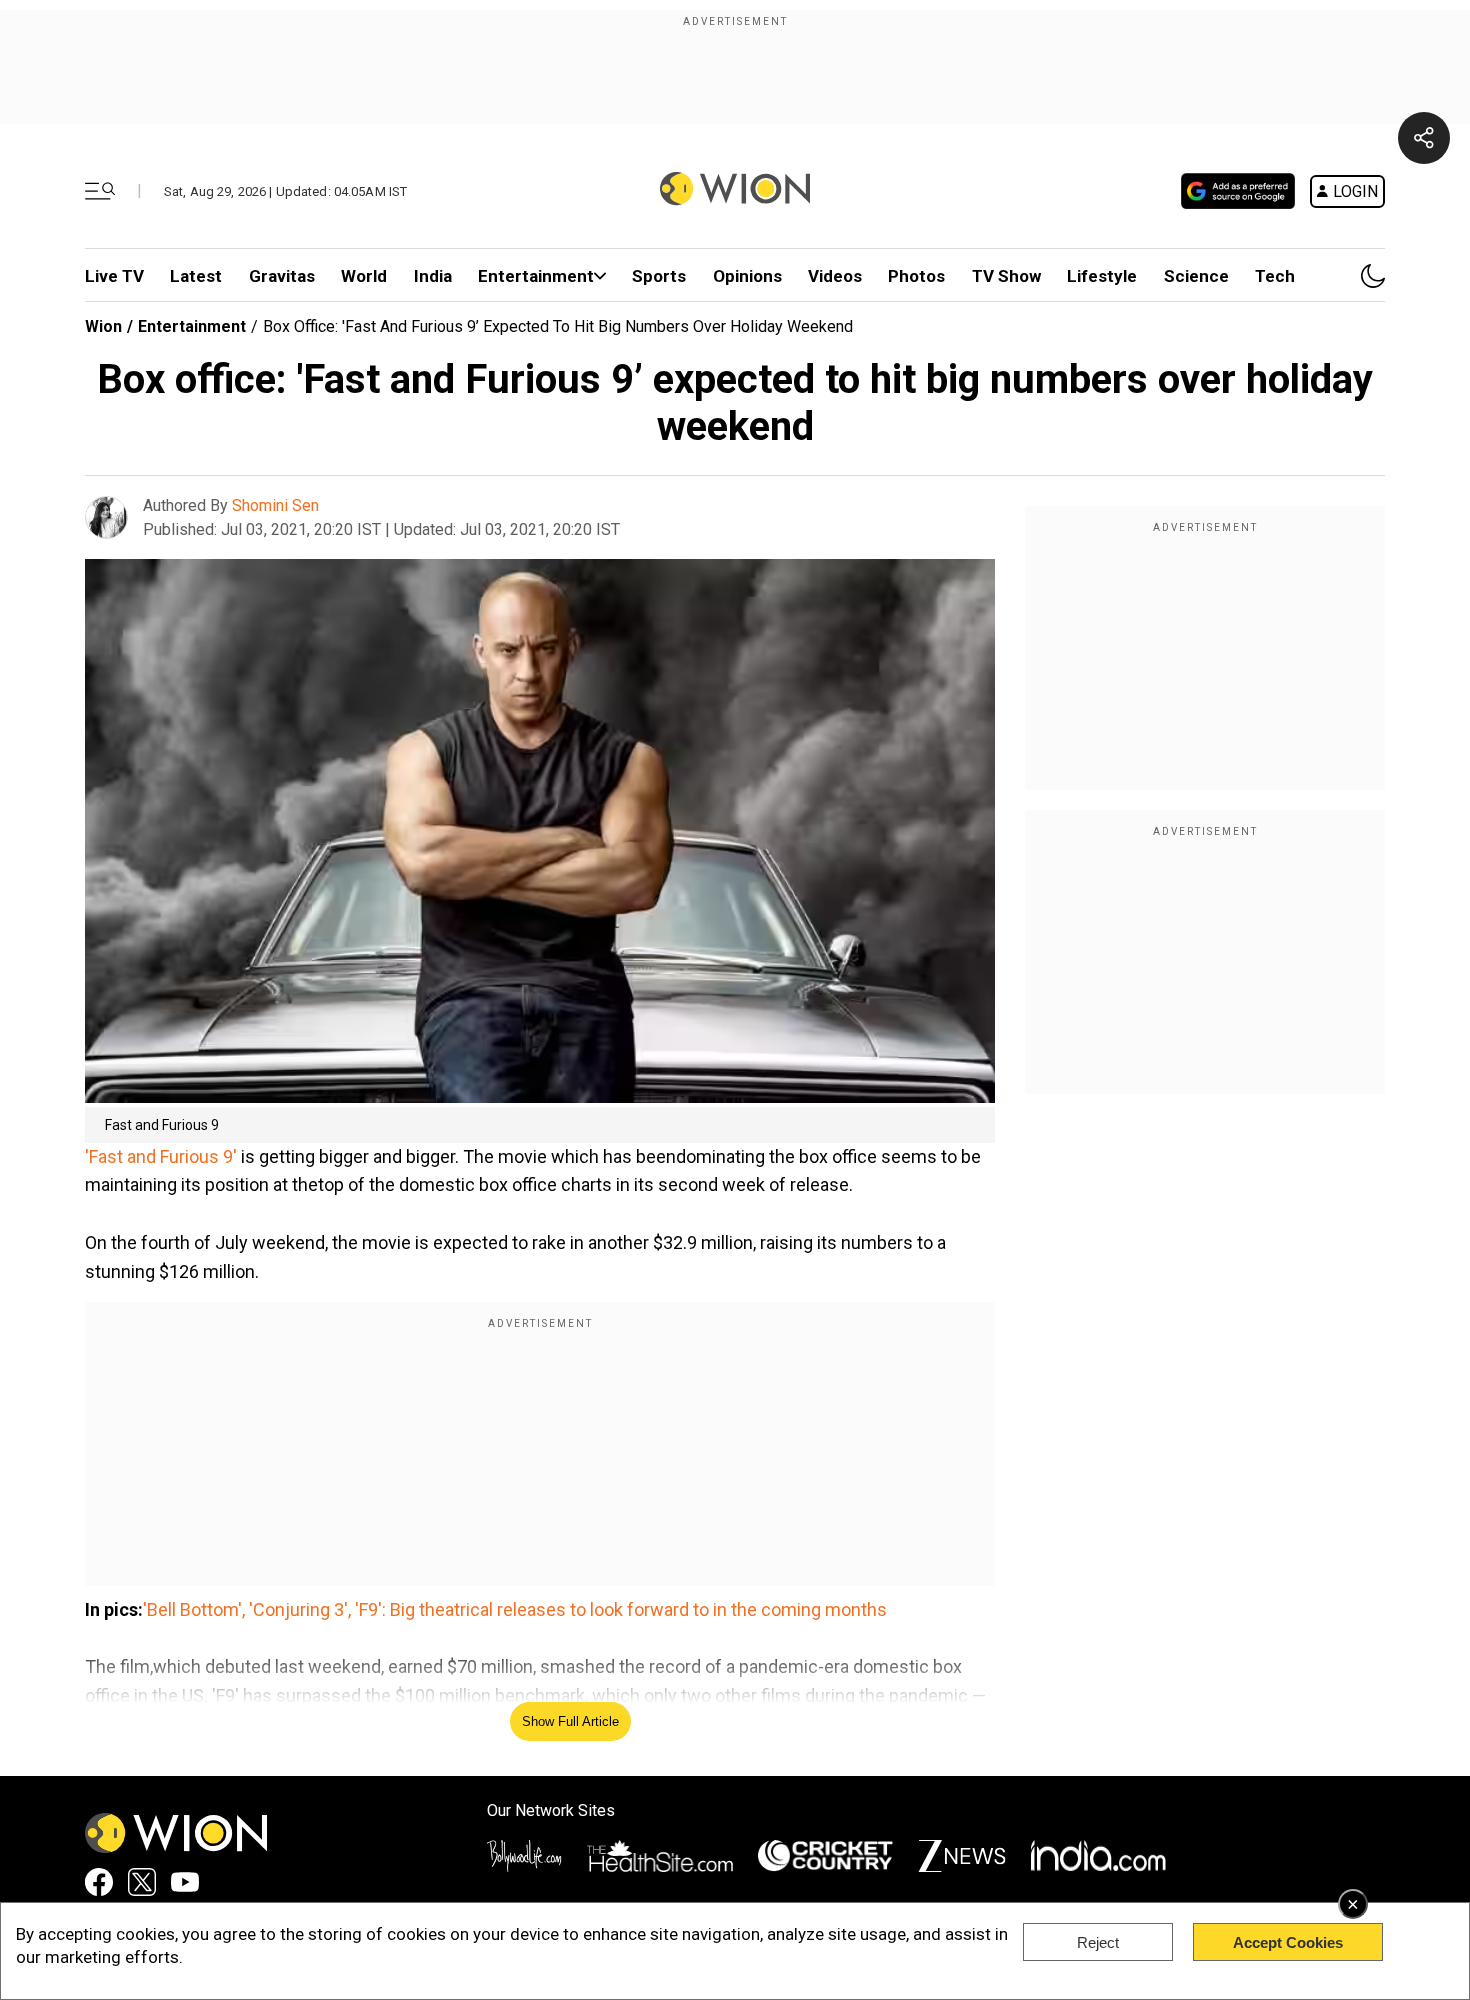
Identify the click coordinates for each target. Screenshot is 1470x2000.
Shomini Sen (275, 505)
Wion (103, 326)
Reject (1098, 1942)
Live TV (114, 276)
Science (1196, 276)
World (364, 276)
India (433, 276)
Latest (196, 276)
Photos (916, 276)
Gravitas (282, 276)
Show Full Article (570, 1721)
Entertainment (536, 276)
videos (835, 276)
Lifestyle (1102, 276)
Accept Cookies (1288, 1942)
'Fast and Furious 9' (161, 1156)
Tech (1275, 276)
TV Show (1006, 276)
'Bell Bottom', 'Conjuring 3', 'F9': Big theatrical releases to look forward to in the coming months (515, 1609)
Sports (659, 276)
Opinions (747, 276)
